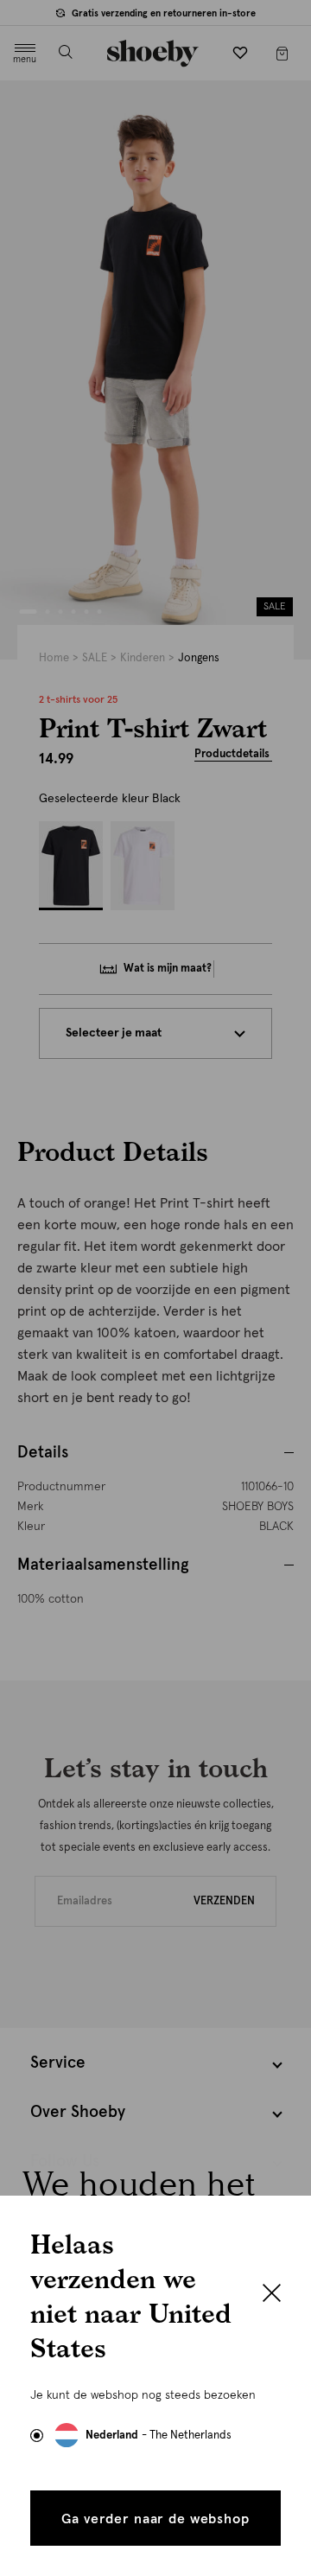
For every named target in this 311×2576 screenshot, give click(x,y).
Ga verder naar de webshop (155, 2519)
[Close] (272, 2295)
